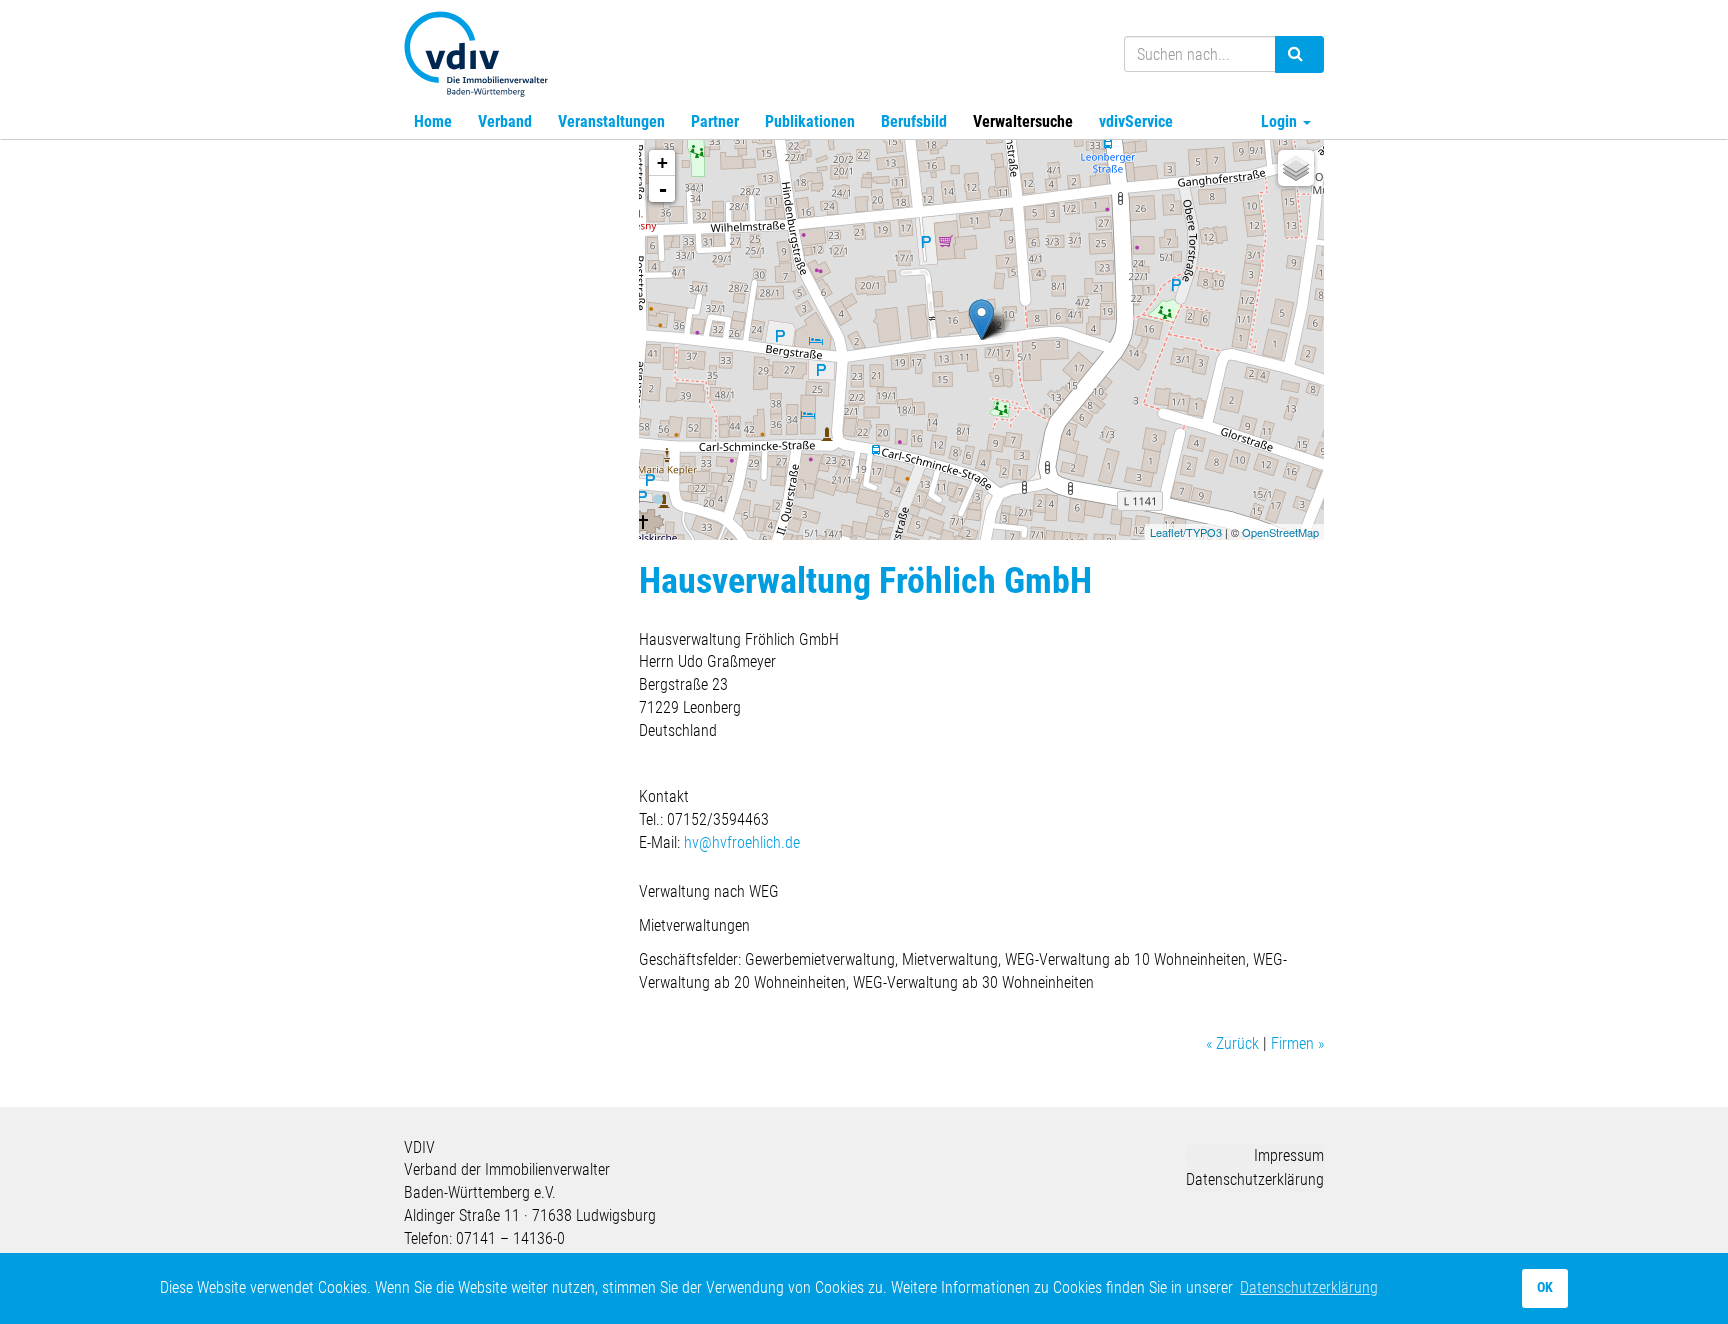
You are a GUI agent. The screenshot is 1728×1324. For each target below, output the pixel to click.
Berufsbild (914, 121)
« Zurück (1232, 1043)
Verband (505, 121)
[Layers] (1296, 168)
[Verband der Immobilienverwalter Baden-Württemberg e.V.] (476, 51)
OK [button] (1545, 1287)
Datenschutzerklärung (1255, 1179)
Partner (715, 121)
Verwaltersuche (1023, 121)
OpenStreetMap (1280, 532)
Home (433, 121)
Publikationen (810, 121)
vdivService (1136, 121)
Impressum (1289, 1155)
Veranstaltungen (611, 121)
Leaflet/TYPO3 (1186, 532)
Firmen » (1297, 1043)
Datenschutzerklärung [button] (1309, 1287)
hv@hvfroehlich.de (742, 842)
